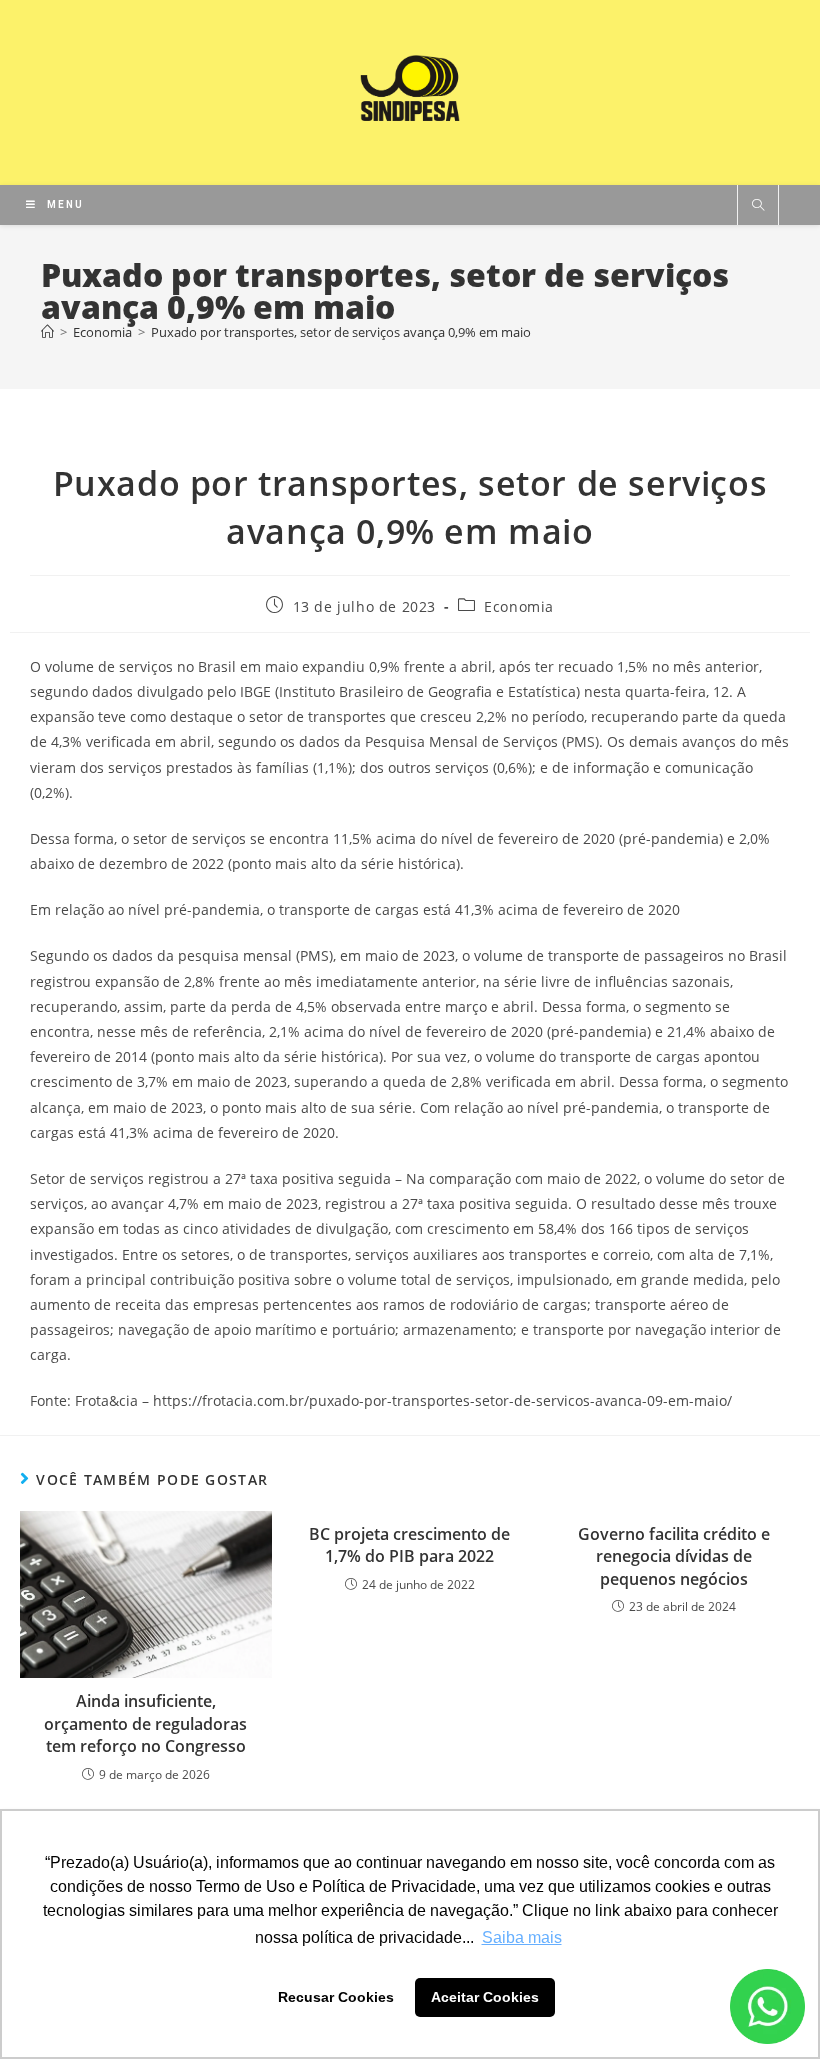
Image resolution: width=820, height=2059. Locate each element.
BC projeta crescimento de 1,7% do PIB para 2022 (409, 1545)
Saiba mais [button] (522, 1937)
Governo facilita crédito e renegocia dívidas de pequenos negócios (674, 1556)
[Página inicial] (47, 332)
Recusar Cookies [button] (336, 1997)
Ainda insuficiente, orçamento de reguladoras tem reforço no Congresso (145, 1723)
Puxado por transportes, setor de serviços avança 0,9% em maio (341, 332)
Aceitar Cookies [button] (485, 1997)
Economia (519, 606)
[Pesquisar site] (758, 206)
